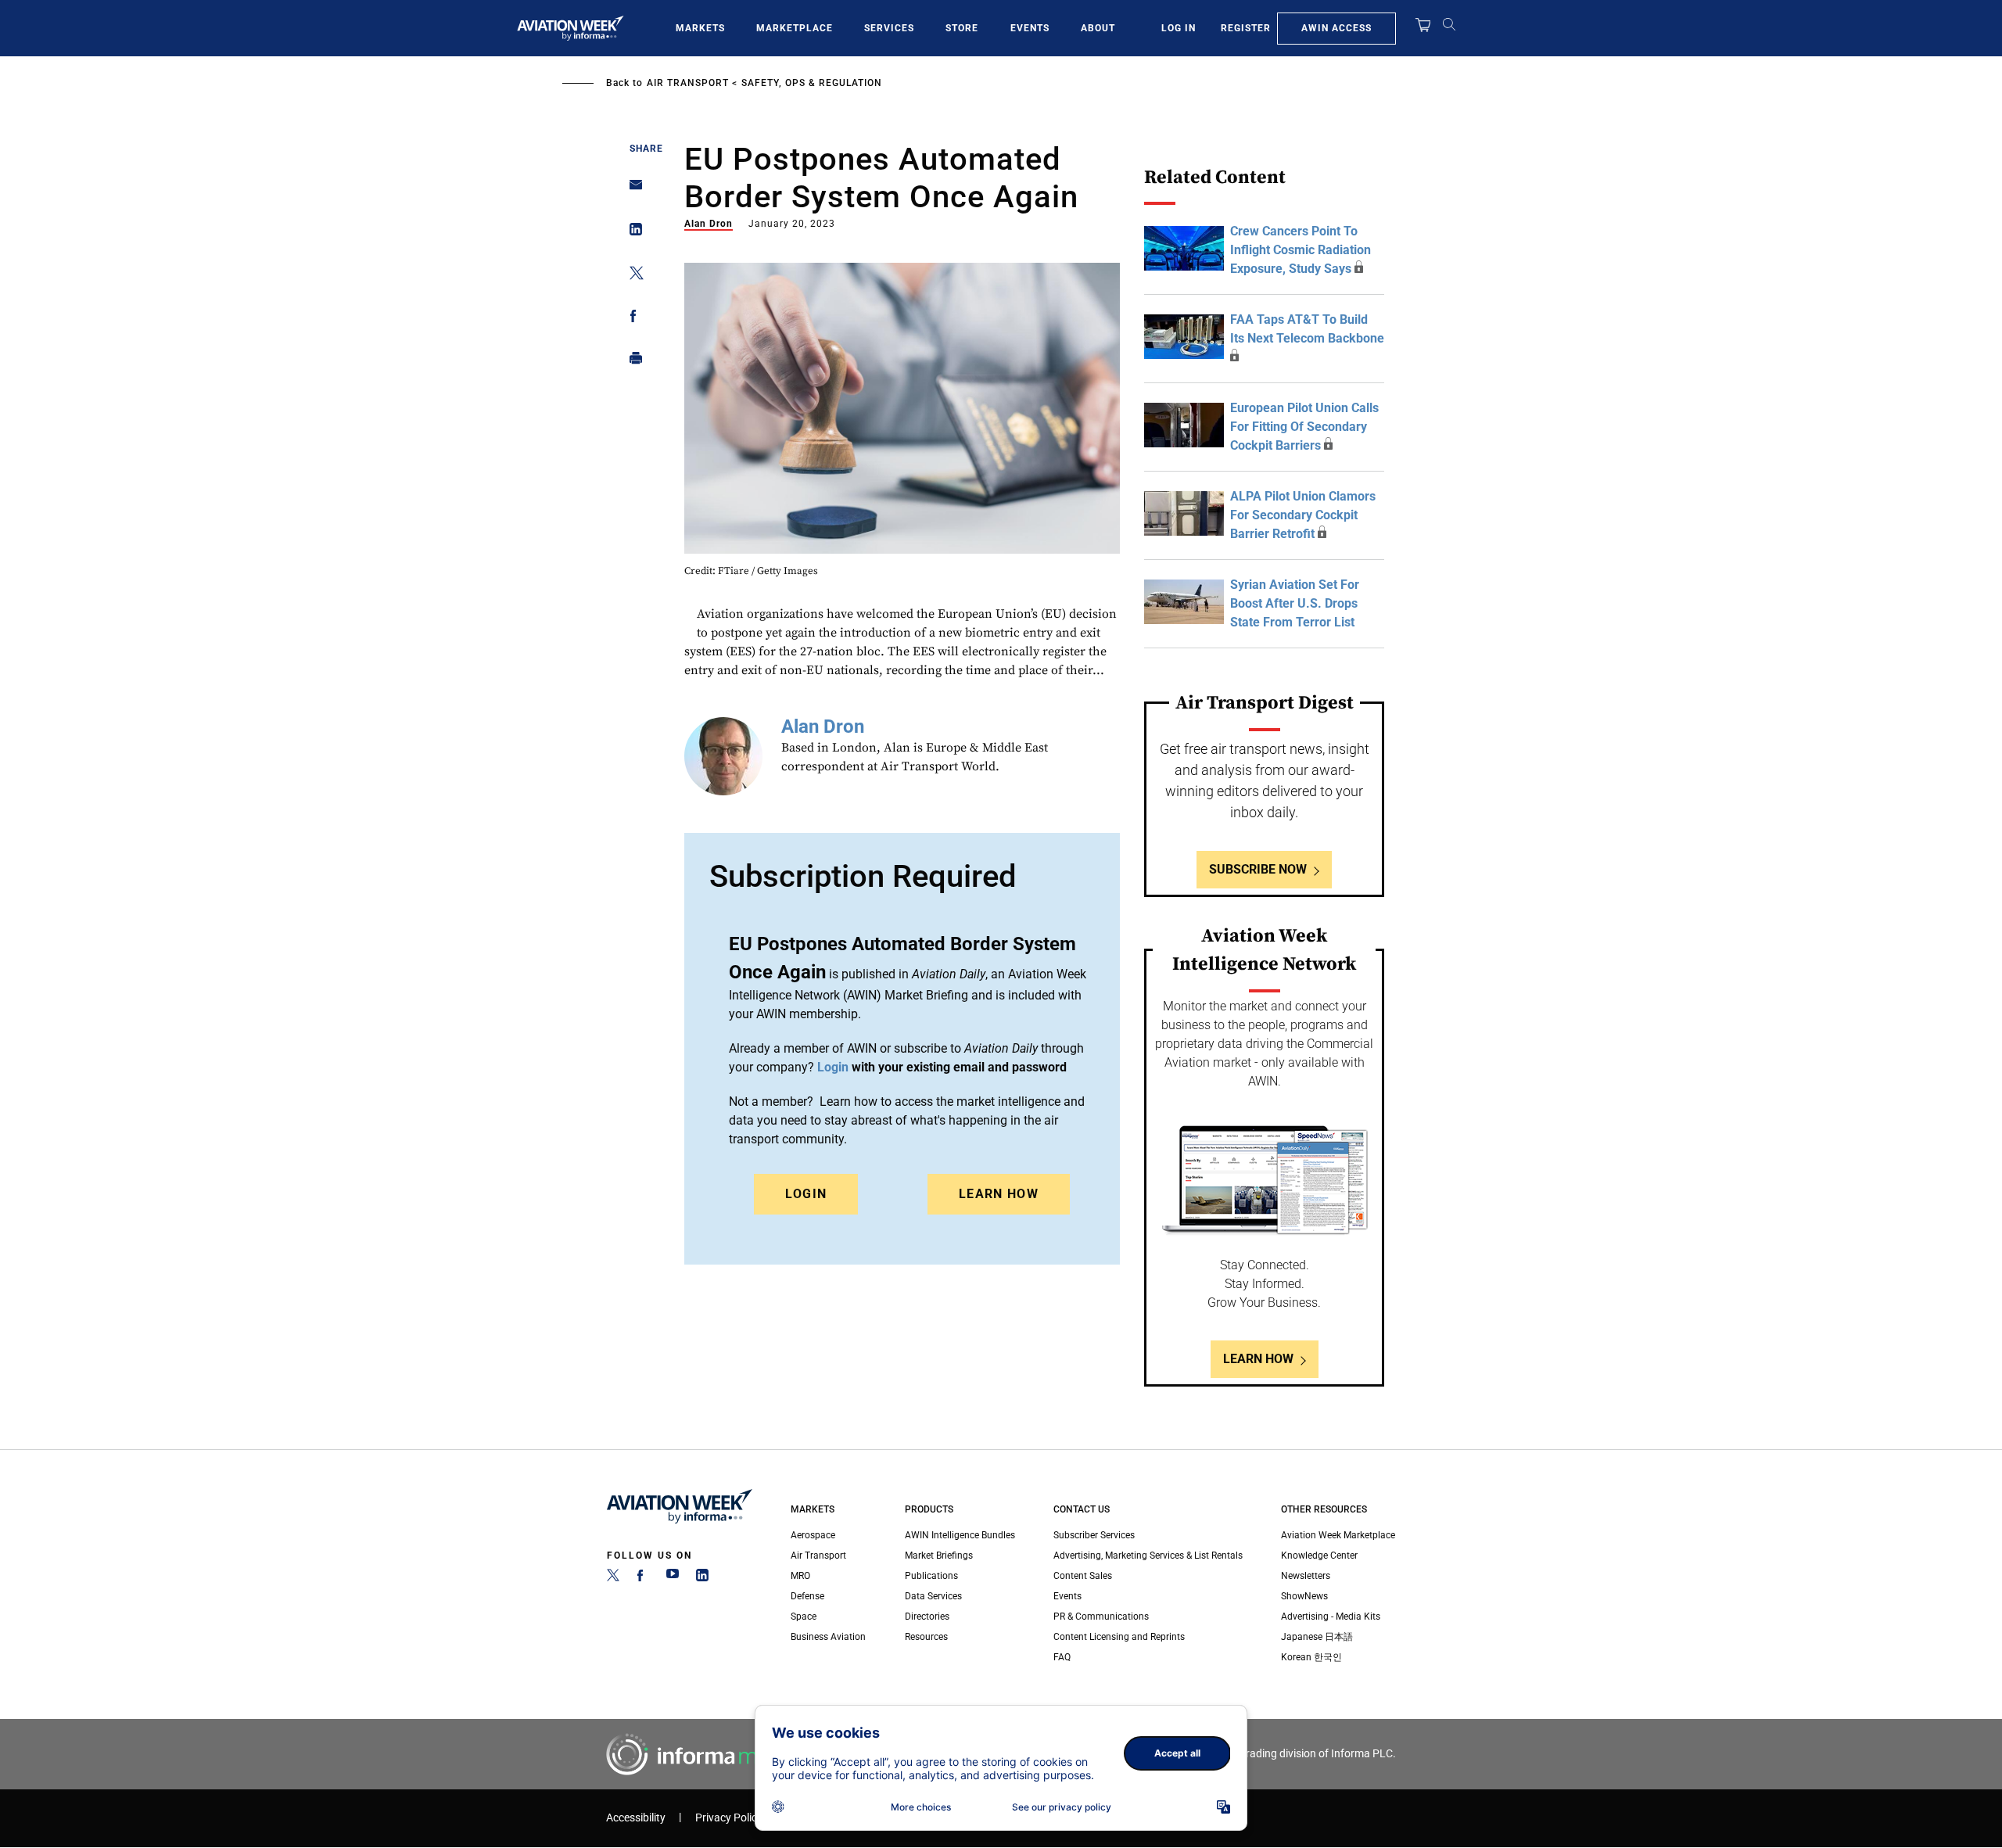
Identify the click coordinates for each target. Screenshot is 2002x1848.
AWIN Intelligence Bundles (960, 1535)
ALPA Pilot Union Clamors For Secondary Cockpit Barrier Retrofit (1303, 515)
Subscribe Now (1258, 869)
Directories (927, 1617)
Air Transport (688, 83)
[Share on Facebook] (631, 319)
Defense (807, 1596)
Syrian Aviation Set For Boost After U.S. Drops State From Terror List (1295, 603)
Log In (1179, 28)
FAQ (1062, 1657)
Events (1030, 28)
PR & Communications (1101, 1617)
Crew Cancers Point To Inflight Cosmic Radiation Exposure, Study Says (1301, 250)
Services (889, 28)
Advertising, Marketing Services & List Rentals (1148, 1556)
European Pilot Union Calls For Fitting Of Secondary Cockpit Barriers (1304, 427)
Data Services (933, 1596)
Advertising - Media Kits (1331, 1617)
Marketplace (795, 28)
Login (806, 1194)
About (1098, 28)
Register (1246, 28)
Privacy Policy (729, 1818)
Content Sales (1083, 1576)
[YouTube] (673, 1578)
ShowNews (1304, 1596)
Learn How (999, 1194)
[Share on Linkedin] (631, 233)
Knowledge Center (1319, 1556)
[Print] (631, 362)
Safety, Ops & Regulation (812, 83)
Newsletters (1306, 1576)
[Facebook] (643, 1578)
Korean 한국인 (1311, 1657)
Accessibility (636, 1818)
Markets (700, 28)
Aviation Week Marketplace (1338, 1535)
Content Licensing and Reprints (1119, 1637)
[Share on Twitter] (631, 276)
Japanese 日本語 (1317, 1637)
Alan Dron (709, 224)
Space (804, 1617)
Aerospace (813, 1535)
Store (962, 28)
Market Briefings (939, 1556)
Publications (931, 1576)
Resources (926, 1637)
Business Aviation (828, 1637)
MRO (800, 1576)
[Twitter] (613, 1578)
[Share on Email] (631, 190)
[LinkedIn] (702, 1578)
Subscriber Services (1094, 1535)
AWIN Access (1336, 28)
